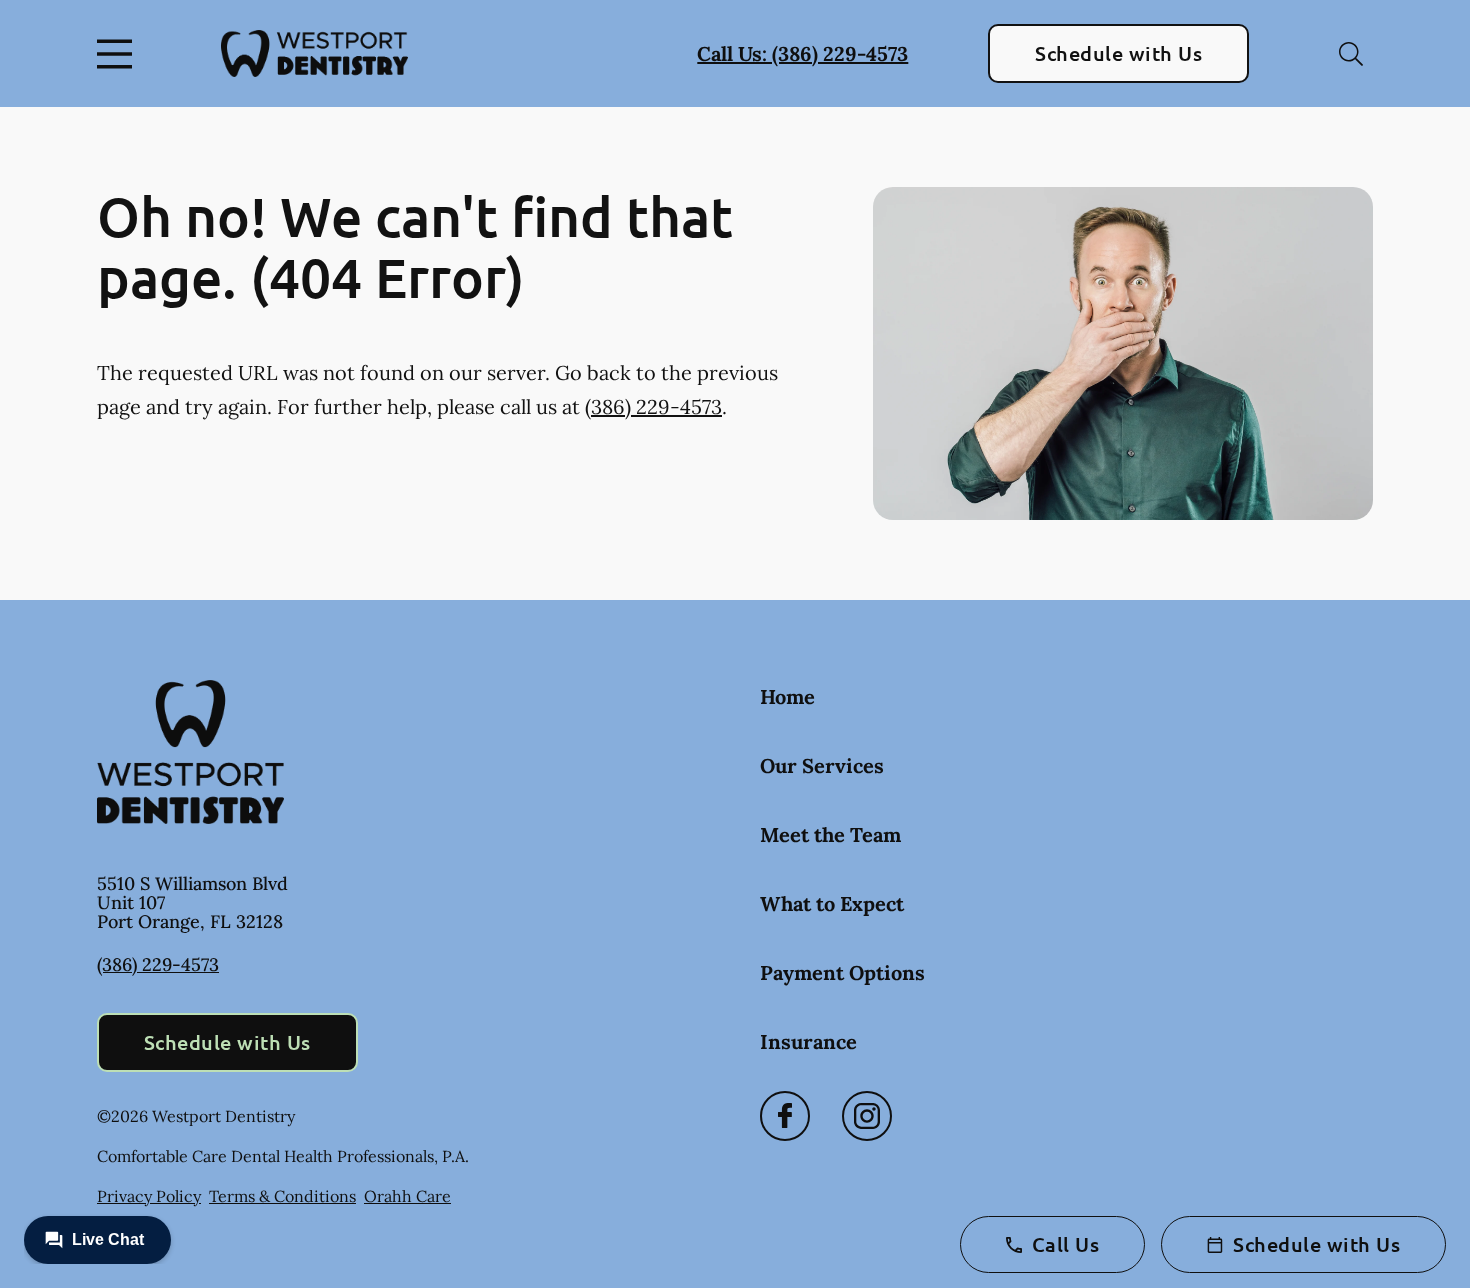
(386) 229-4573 (653, 406)
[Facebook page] (785, 1116)
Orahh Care (407, 1196)
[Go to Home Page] (314, 53)
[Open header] (119, 54)
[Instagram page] (867, 1116)
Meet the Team (830, 834)
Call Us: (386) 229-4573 (802, 53)
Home (787, 696)
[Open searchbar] (1351, 54)
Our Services (822, 765)
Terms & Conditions (282, 1196)
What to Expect (832, 903)
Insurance (808, 1041)
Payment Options (842, 972)
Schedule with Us (1118, 53)
